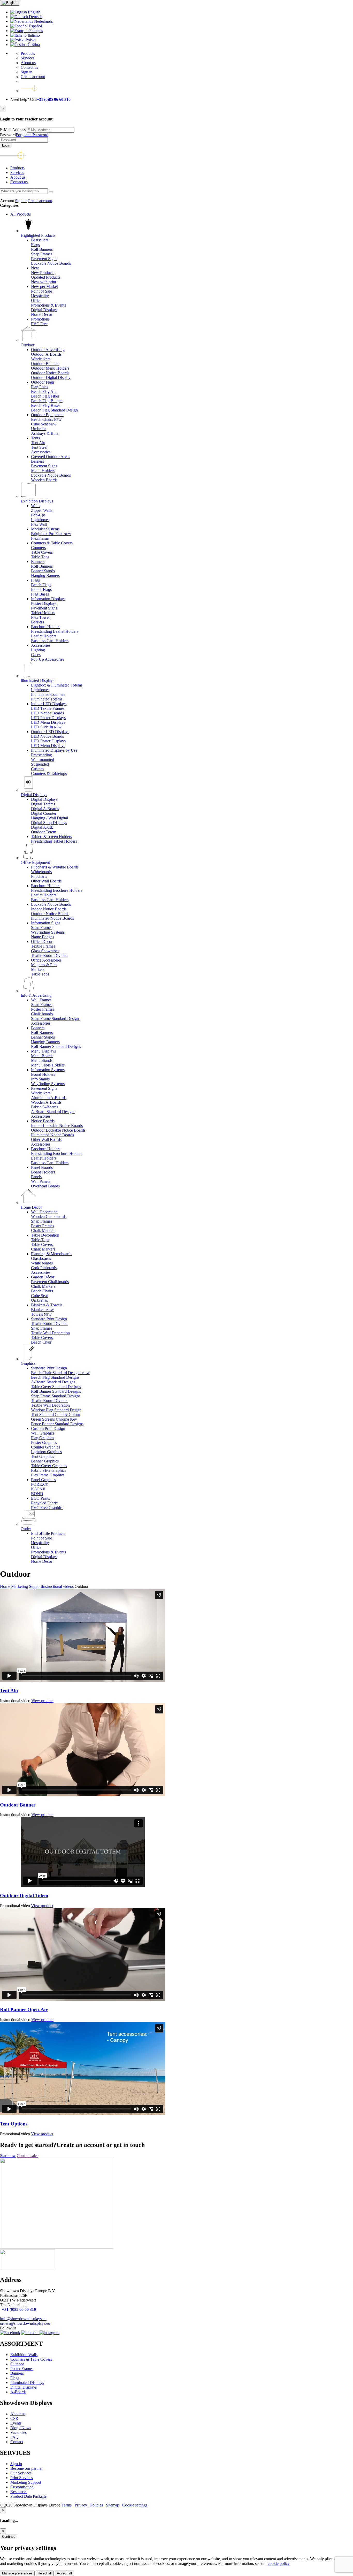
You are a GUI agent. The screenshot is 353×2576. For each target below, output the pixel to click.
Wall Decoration (44, 1212)
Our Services (21, 2473)
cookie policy (279, 2563)
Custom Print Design (48, 1428)
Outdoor (17, 2364)
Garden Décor (43, 1277)
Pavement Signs (44, 1088)
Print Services (22, 2478)
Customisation (22, 2487)
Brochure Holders (46, 627)
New (35, 268)
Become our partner (26, 2468)
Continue (9, 2537)
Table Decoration (45, 1235)
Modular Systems (45, 529)
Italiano (33, 35)
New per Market (44, 287)
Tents (35, 438)
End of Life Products (48, 1533)
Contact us (29, 67)
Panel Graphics (43, 1480)
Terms (67, 2505)
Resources (19, 2492)
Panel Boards (42, 1167)
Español (35, 26)
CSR (14, 2418)
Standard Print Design (49, 1319)
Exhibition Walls (24, 2355)
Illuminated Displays (27, 2383)
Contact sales (28, 2156)
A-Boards (18, 2392)
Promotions (40, 319)
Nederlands (43, 21)
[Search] (51, 192)
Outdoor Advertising (48, 350)
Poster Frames (22, 2369)
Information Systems (48, 1070)
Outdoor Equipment (47, 415)
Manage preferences (17, 2573)
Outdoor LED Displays (50, 732)
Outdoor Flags (43, 382)
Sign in (26, 72)
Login (6, 145)
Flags (35, 580)
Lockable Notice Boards (51, 904)
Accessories (41, 645)
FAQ (14, 2437)
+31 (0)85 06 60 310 (54, 99)
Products (28, 53)
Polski (30, 40)
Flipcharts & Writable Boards (55, 867)
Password (24, 135)
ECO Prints (40, 1498)
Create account (33, 77)
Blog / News (21, 2428)
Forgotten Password (32, 135)
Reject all (45, 2573)
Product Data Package (28, 2496)
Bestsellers (40, 240)
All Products (21, 214)
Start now (8, 2156)
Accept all (64, 2573)
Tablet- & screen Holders (51, 837)
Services (28, 58)
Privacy (81, 2505)
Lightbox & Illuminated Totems (57, 685)
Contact (17, 2442)
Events (16, 2423)
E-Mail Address (13, 130)
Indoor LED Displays (49, 704)
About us (28, 63)
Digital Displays (44, 799)
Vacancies (18, 2432)
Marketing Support (26, 2482)
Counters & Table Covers (52, 543)
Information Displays (48, 599)
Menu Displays (43, 1051)
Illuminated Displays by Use (54, 750)
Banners (38, 562)
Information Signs (46, 923)
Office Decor (42, 942)
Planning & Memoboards (52, 1254)
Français (36, 31)
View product (42, 1701)
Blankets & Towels (47, 1305)
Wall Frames (41, 1000)
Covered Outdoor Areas (51, 457)
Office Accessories (46, 960)
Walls (36, 506)
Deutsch (35, 17)
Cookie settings (135, 2505)
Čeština (33, 45)
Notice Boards (43, 1121)
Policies (97, 2505)
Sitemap (113, 2505)
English (34, 12)
